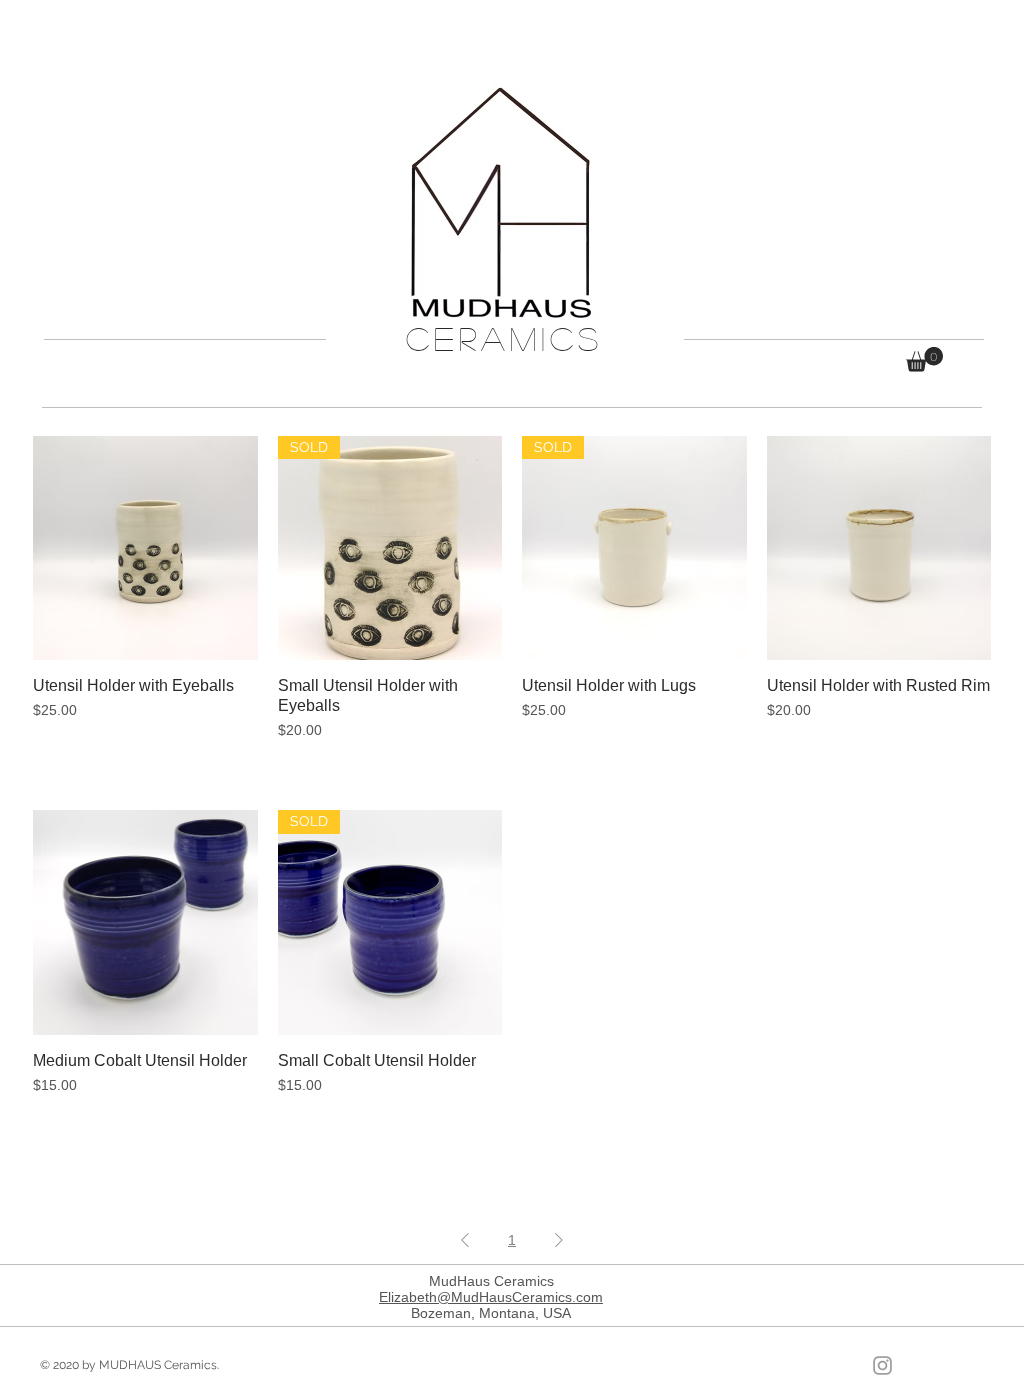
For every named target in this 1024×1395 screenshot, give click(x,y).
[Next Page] (559, 1240)
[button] (924, 359)
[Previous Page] (465, 1240)
